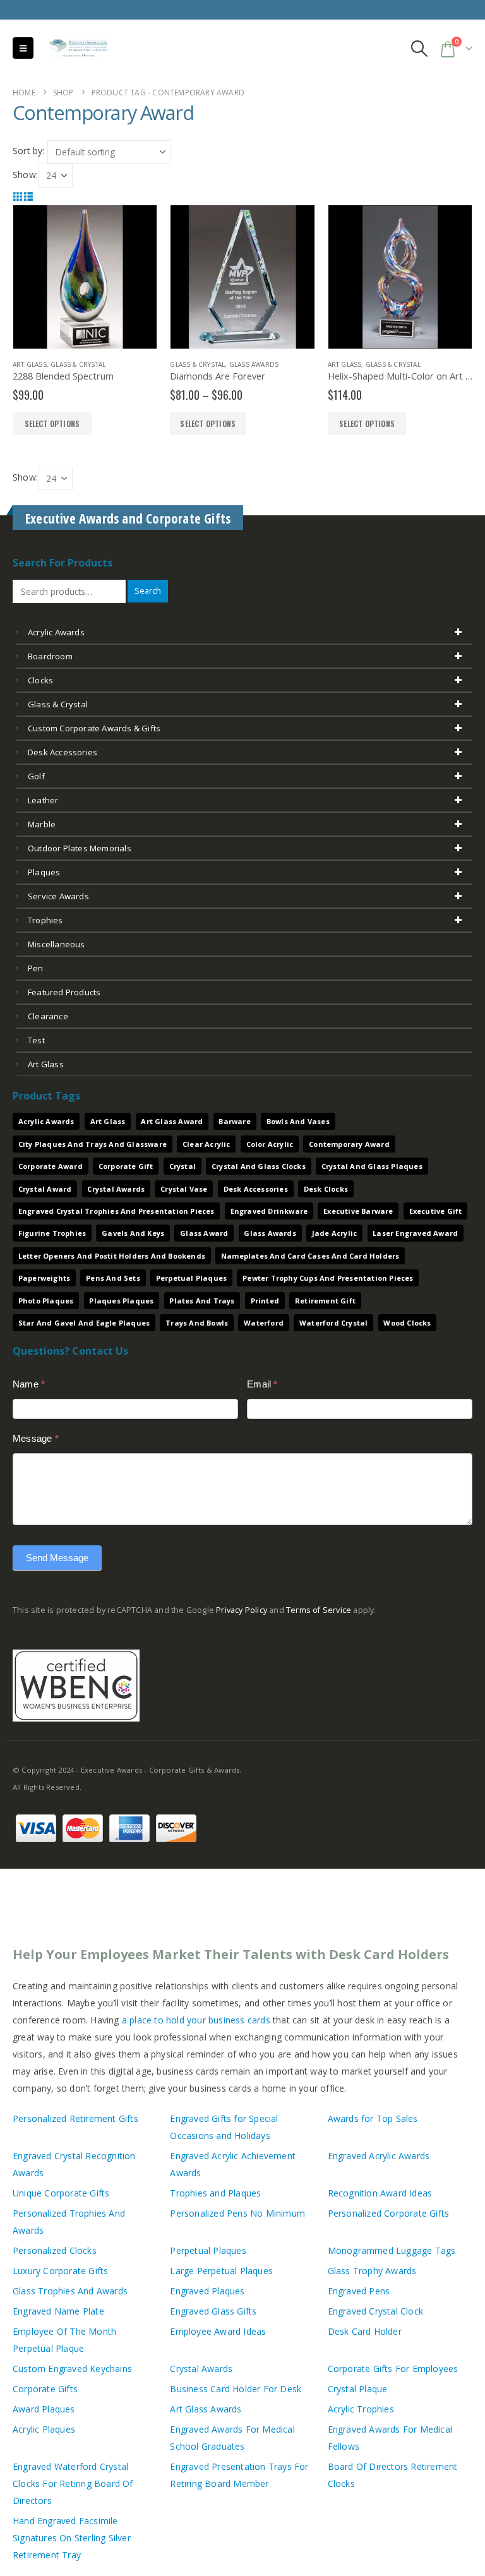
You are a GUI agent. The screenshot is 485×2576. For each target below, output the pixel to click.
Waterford (264, 1323)
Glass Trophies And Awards (70, 2291)
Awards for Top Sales (373, 2118)
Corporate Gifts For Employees (393, 2369)
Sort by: (29, 151)
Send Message (57, 1558)
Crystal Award (45, 1189)
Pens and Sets (113, 1278)
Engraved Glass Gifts (213, 2311)
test (36, 1040)
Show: (25, 175)
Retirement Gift (325, 1301)
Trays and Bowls (197, 1323)
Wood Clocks (407, 1323)
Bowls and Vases (298, 1121)
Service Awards (58, 896)
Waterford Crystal (333, 1323)
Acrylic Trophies (361, 2409)
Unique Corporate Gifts (61, 2193)
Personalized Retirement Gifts (75, 2118)
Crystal (183, 1166)
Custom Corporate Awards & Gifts (94, 728)
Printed (265, 1301)
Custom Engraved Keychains (72, 2369)
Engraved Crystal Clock (375, 2311)
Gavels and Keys (133, 1233)
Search (148, 591)
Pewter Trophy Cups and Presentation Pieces (328, 1278)
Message (36, 1438)
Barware (234, 1121)
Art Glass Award (172, 1121)
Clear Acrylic (207, 1144)
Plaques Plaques (121, 1301)
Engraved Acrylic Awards (379, 2156)
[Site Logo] (73, 48)
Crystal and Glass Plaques (372, 1166)
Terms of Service (319, 1610)
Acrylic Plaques (44, 2429)
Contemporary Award (349, 1144)
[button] (23, 48)
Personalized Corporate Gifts (389, 2213)
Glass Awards (254, 364)
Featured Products (64, 992)
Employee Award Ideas (218, 2331)
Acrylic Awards (56, 632)
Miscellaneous (57, 944)
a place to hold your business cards (196, 2020)
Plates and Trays (202, 1301)
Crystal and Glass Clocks (259, 1166)
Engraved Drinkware (269, 1211)
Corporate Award (51, 1166)
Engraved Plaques (207, 2291)
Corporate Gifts (45, 2389)
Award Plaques (44, 2409)
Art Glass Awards (206, 2409)
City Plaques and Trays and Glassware (93, 1144)
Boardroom (50, 656)
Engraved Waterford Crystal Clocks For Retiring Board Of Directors (73, 2483)
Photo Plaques (46, 1301)
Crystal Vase (184, 1189)
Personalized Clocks (55, 2250)
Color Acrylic (270, 1144)
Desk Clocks (326, 1189)
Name (29, 1384)
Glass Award (204, 1233)
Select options (208, 423)
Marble (42, 824)
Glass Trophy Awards (372, 2271)
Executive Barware (358, 1211)
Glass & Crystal (78, 364)
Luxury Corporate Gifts (60, 2271)
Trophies (45, 920)
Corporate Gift (126, 1166)
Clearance (48, 1016)
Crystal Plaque (358, 2389)
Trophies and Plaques (215, 2193)
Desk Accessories (63, 752)
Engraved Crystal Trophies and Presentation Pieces (117, 1211)
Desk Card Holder (365, 2331)
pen (36, 968)
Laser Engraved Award (415, 1233)
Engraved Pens (359, 2291)
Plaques (44, 872)
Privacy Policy (242, 1610)
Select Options (52, 423)
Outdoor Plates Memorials (80, 848)
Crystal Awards (116, 1189)
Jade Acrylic (334, 1233)
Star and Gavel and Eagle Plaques (84, 1323)
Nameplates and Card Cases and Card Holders (310, 1256)
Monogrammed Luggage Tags (392, 2250)
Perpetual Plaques (191, 1278)
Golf (36, 776)
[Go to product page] (85, 277)
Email (262, 1384)
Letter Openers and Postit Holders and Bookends (112, 1256)
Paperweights (44, 1278)
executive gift (436, 1211)
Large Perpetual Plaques (221, 2271)
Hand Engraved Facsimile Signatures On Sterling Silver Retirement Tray (72, 2538)
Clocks (40, 680)
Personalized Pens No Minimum (237, 2213)
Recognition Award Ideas (380, 2193)
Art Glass (30, 364)
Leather (43, 800)
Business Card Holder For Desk (236, 2389)
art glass (46, 1064)
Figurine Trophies (52, 1233)
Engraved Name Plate (58, 2311)
